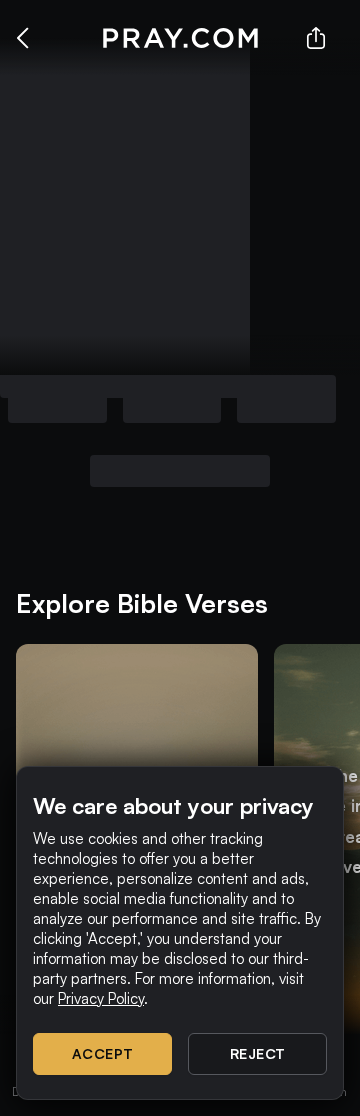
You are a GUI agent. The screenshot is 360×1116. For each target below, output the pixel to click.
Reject (258, 1053)
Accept (103, 1053)
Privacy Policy (101, 998)
